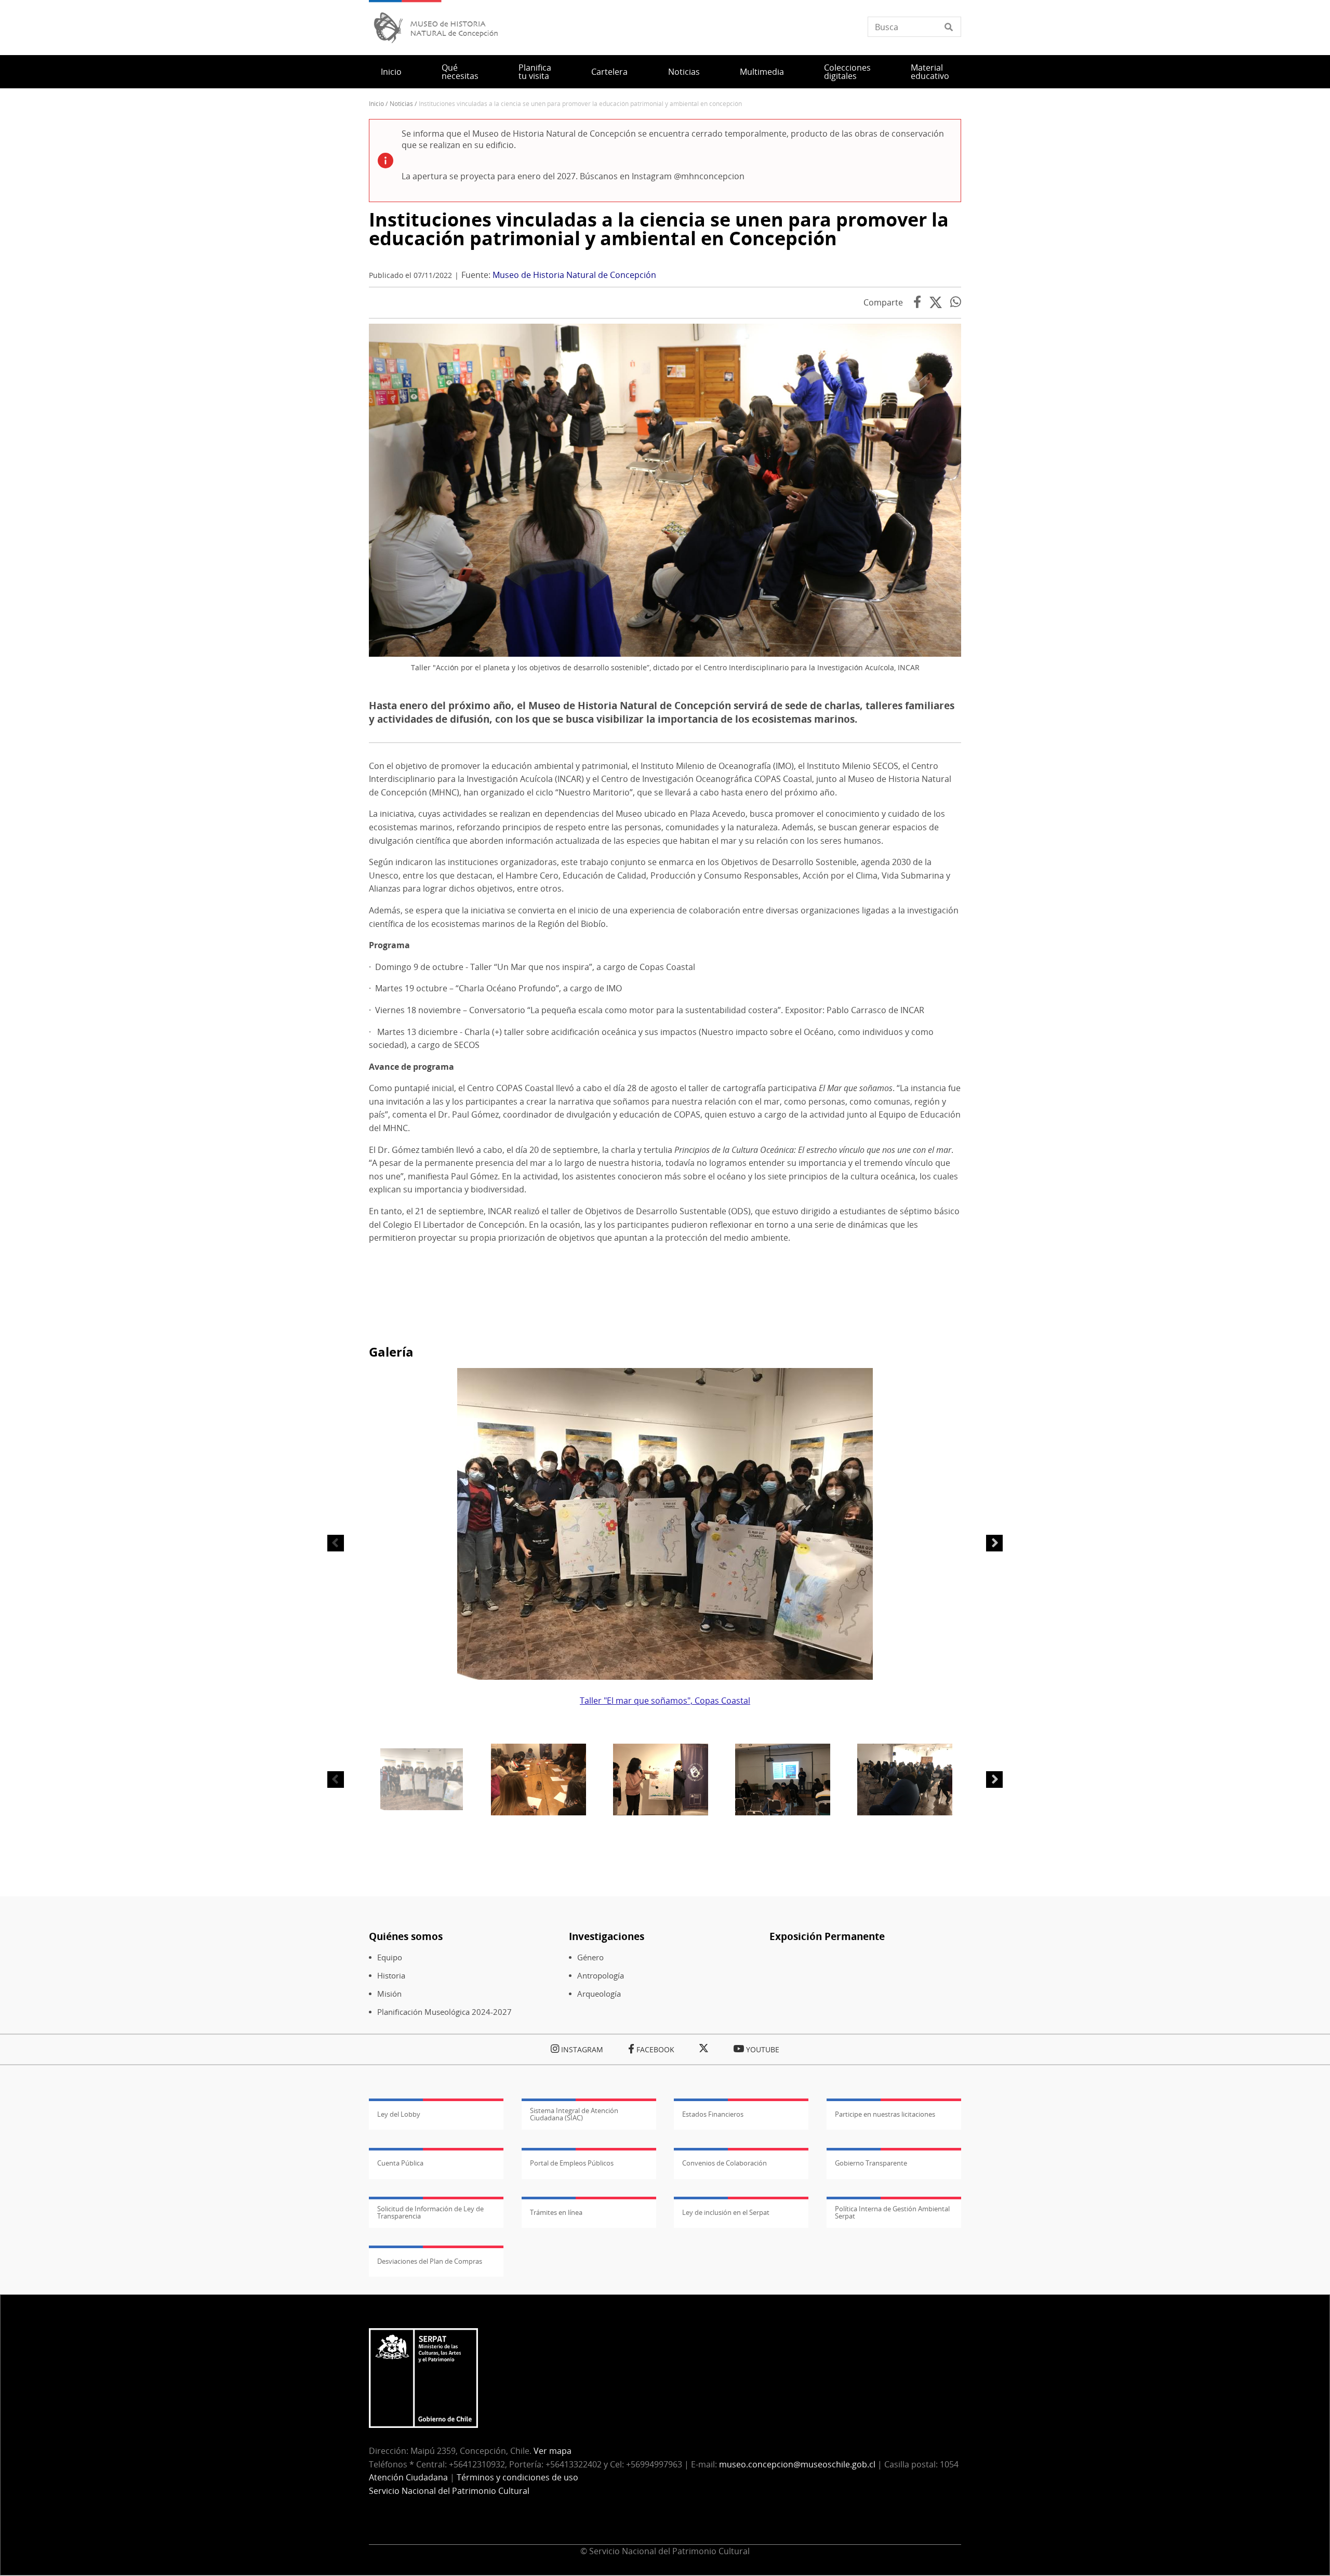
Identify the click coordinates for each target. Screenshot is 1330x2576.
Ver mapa (553, 2451)
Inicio (391, 72)
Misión (389, 1994)
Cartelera (609, 72)
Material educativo (930, 72)
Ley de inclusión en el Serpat (726, 2212)
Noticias (684, 72)
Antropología (601, 1976)
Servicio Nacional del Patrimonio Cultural (449, 2491)
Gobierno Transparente (871, 2163)
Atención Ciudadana (408, 2477)
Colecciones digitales (847, 72)
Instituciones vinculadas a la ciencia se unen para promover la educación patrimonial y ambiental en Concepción (659, 229)
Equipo (390, 1957)
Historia (391, 1976)
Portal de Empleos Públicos (572, 2163)
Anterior (336, 1543)
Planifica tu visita (535, 72)
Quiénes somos (406, 1936)
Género (590, 1957)
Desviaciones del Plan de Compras (430, 2261)
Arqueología (599, 1994)
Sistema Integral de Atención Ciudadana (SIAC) (574, 2114)
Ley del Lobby (399, 2114)
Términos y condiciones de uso (517, 2477)
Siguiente (994, 1543)
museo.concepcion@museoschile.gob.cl (797, 2464)
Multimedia (762, 72)
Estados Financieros (713, 2114)
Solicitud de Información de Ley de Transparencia (430, 2212)
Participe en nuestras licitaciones (885, 2114)
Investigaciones (607, 1936)
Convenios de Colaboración (724, 2163)
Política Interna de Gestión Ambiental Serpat (892, 2212)
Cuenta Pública (400, 2163)
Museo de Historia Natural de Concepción (574, 275)
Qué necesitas (460, 72)
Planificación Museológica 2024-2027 (444, 2012)
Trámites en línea (556, 2212)
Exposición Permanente (827, 1936)
